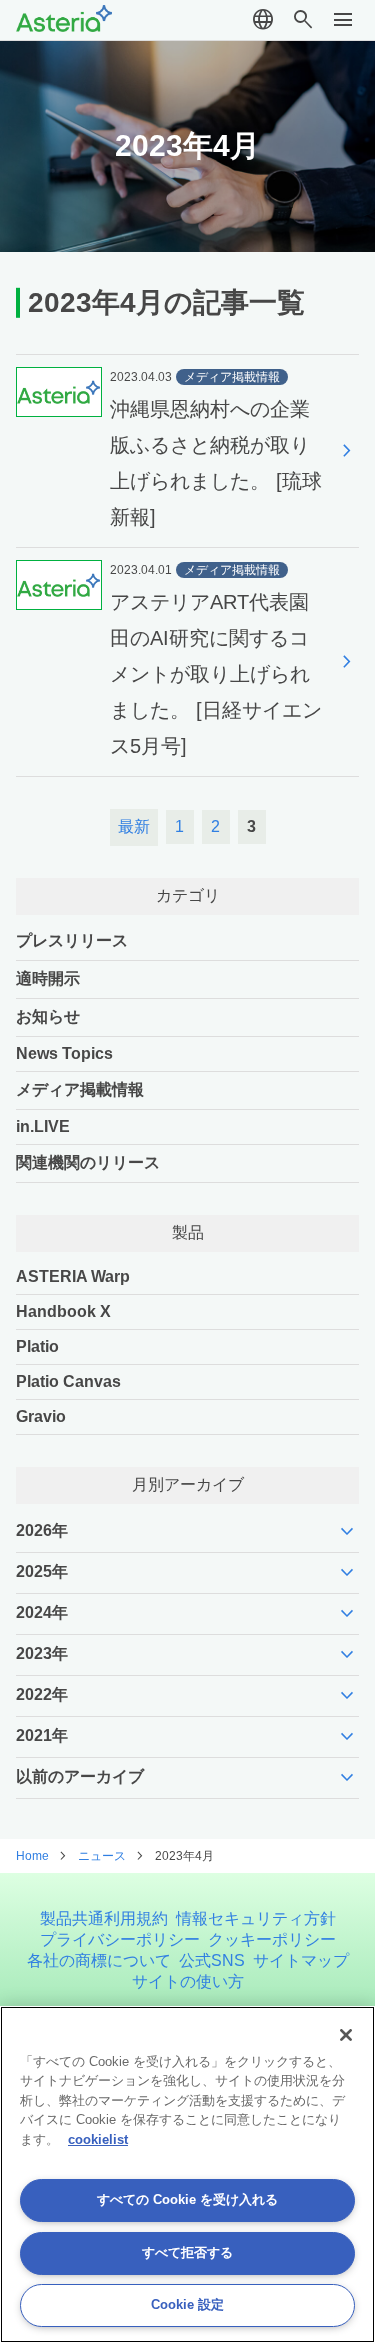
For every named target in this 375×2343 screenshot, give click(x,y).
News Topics (64, 1053)
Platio (37, 1346)
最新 (134, 826)
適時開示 (48, 978)
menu (343, 20)
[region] (187, 2174)
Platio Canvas (68, 1381)
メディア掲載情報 (80, 1089)
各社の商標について (99, 1960)
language (263, 20)
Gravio (41, 1416)
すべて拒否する (187, 2252)
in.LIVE (43, 1126)
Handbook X (63, 1311)
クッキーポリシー (272, 1939)
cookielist (98, 2139)
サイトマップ (301, 1960)
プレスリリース (72, 940)
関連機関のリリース (88, 1162)
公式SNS (212, 1960)
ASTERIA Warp (73, 1276)
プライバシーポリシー (120, 1939)
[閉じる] (346, 2035)
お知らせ (48, 1016)
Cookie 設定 (187, 2304)
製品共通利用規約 (104, 1918)
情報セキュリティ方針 (256, 1918)
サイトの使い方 (188, 1981)
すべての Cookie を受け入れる (187, 2199)
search (303, 20)
